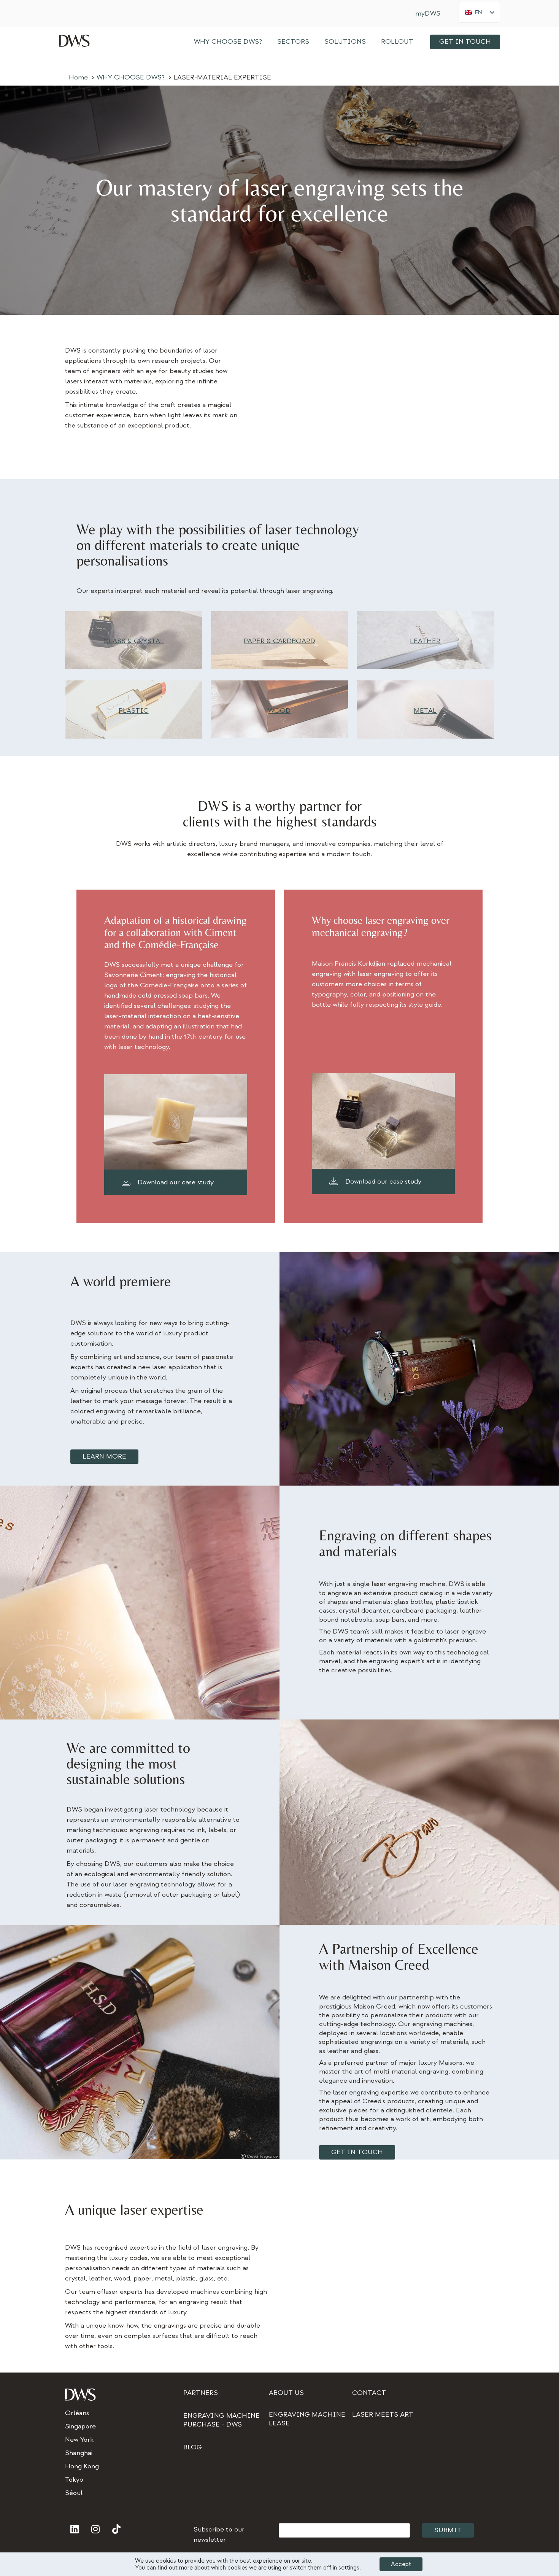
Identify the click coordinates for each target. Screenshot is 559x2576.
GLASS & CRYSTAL (134, 641)
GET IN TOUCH (465, 42)
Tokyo (74, 2480)
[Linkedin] (75, 2529)
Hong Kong (82, 2466)
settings (349, 2568)
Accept (401, 2564)
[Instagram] (95, 2529)
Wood (279, 711)
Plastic (133, 711)
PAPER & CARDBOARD (279, 641)
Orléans (77, 2413)
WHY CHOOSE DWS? (228, 42)
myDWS (428, 14)
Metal (425, 711)
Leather (425, 641)
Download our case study (176, 1182)
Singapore (80, 2426)
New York (79, 2440)
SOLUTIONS (345, 42)
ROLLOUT (397, 42)
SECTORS (293, 42)
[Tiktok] (116, 2529)
